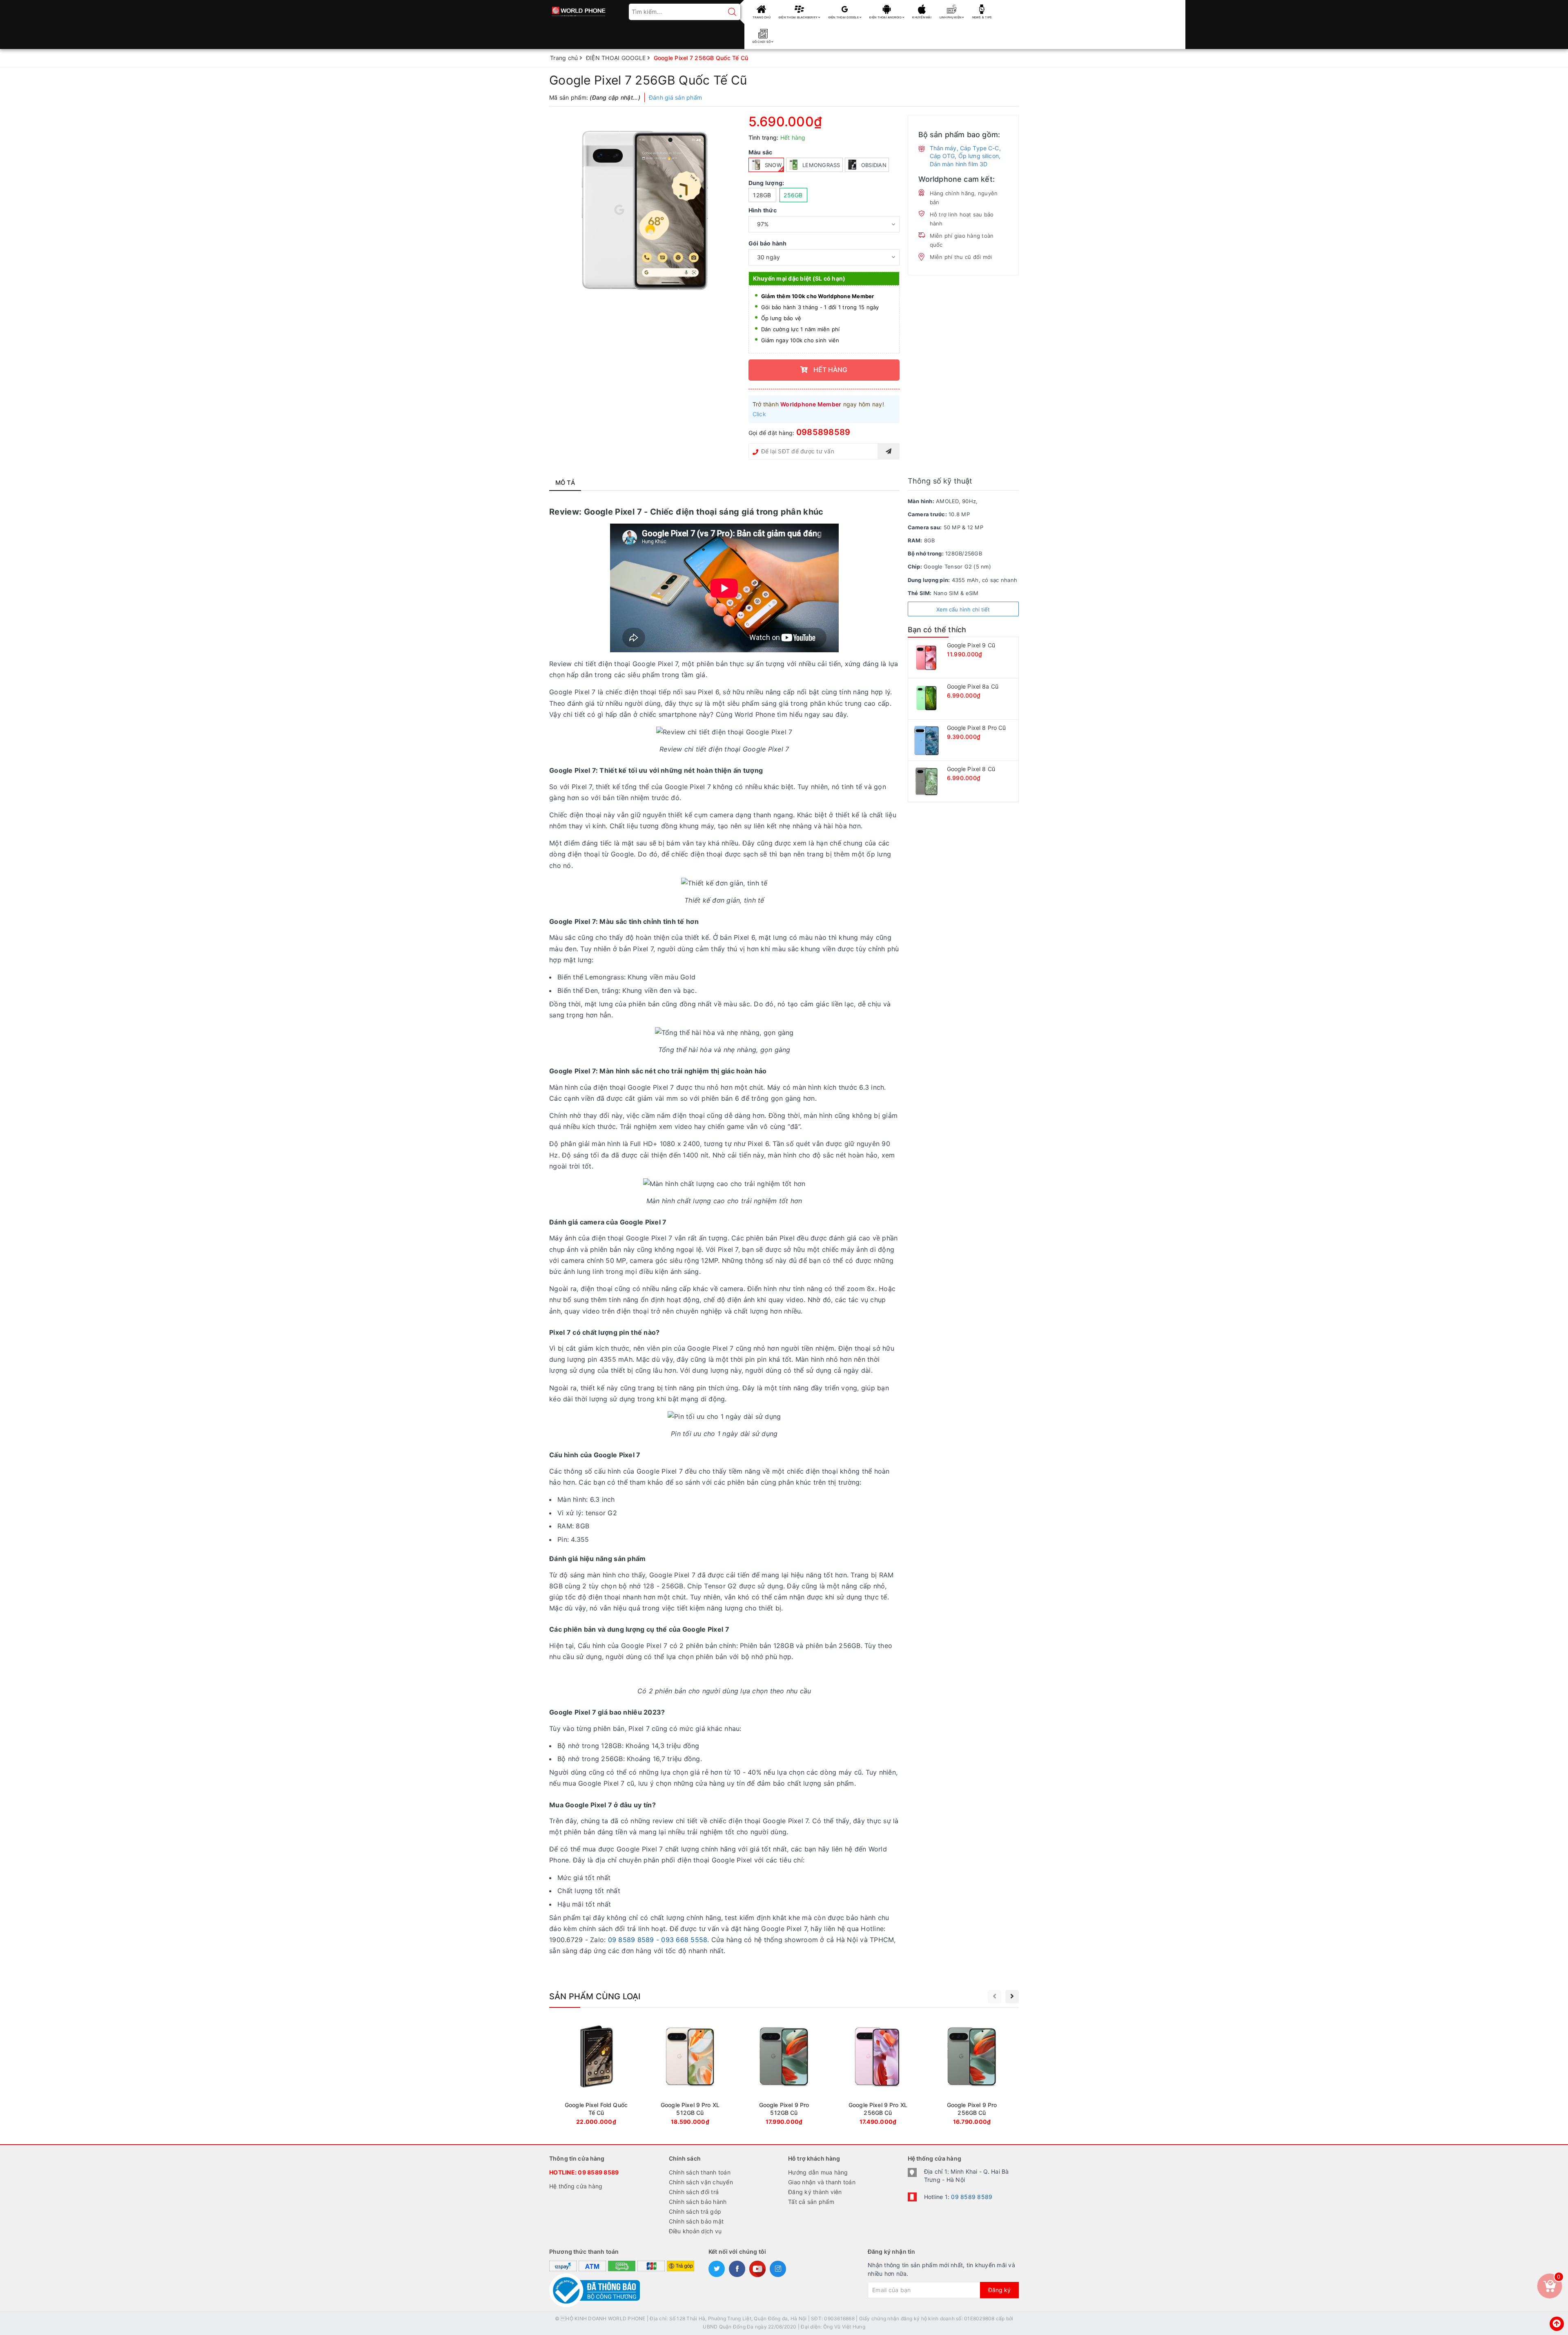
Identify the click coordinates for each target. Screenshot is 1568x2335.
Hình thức (763, 210)
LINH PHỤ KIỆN (951, 17)
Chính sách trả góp (695, 2211)
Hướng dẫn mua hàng (818, 2172)
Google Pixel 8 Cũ (971, 769)
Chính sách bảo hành (698, 2202)
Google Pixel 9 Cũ (971, 645)
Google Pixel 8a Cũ (973, 686)
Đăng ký (999, 2290)
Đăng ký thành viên (815, 2192)
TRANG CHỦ (762, 17)
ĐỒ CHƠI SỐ (762, 42)
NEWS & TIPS (982, 17)
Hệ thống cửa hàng (576, 2186)
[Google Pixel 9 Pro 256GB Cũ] (972, 2074)
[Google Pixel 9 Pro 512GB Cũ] (784, 2074)
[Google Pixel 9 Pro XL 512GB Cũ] (690, 2074)
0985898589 (823, 432)
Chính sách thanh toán (700, 2172)
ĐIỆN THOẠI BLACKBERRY (799, 17)
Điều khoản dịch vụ (695, 2231)
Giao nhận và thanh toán (822, 2182)
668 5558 (692, 1940)
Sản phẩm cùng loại (595, 1996)
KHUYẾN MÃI (922, 17)
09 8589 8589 (598, 2172)
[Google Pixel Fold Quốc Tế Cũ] (596, 2074)
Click (759, 414)
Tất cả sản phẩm (811, 2202)
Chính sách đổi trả (694, 2192)
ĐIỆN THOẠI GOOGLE (844, 17)
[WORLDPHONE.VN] (579, 9)
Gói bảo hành (768, 243)
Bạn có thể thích (937, 630)
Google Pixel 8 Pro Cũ (977, 728)
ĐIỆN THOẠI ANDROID (886, 17)
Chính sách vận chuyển (701, 2182)
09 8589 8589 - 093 (641, 1940)
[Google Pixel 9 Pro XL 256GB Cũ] (878, 2074)
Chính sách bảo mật (696, 2221)
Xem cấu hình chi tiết (963, 609)
